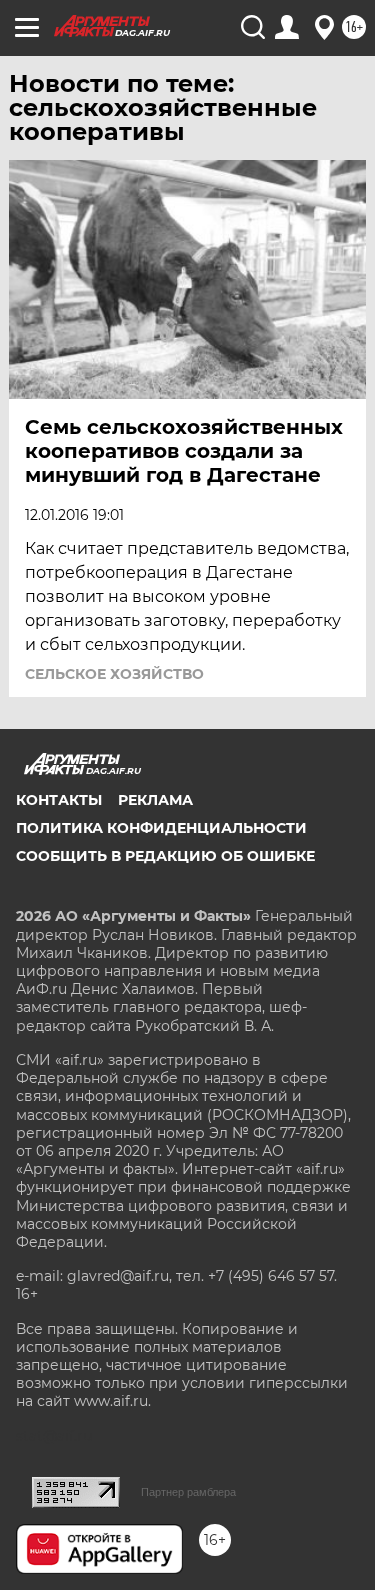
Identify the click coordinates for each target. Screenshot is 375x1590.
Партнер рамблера (188, 1492)
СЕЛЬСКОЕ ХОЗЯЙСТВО (114, 674)
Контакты (59, 800)
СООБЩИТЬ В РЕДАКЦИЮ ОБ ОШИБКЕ (165, 856)
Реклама (155, 800)
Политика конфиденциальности (161, 828)
